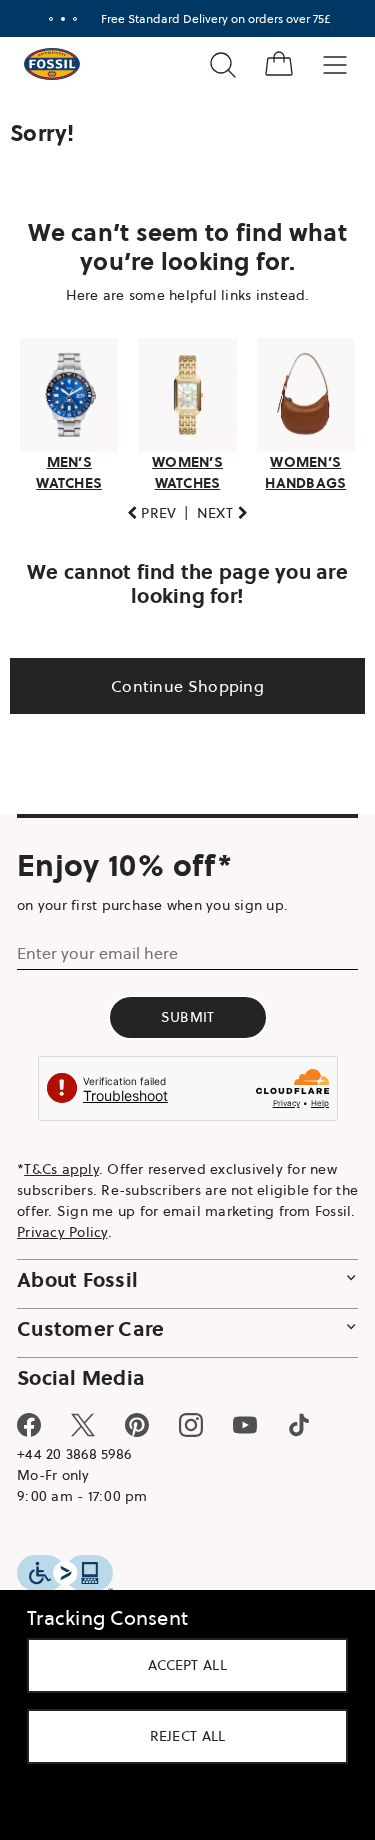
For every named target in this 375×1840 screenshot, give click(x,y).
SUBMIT (180, 1011)
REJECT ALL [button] (180, 1736)
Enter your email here (97, 947)
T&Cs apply (61, 1163)
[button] (144, 507)
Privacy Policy (107, 1226)
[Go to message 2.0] (55, 19)
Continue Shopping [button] (179, 680)
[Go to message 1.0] (43, 19)
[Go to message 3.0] (67, 19)
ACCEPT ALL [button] (180, 1665)
